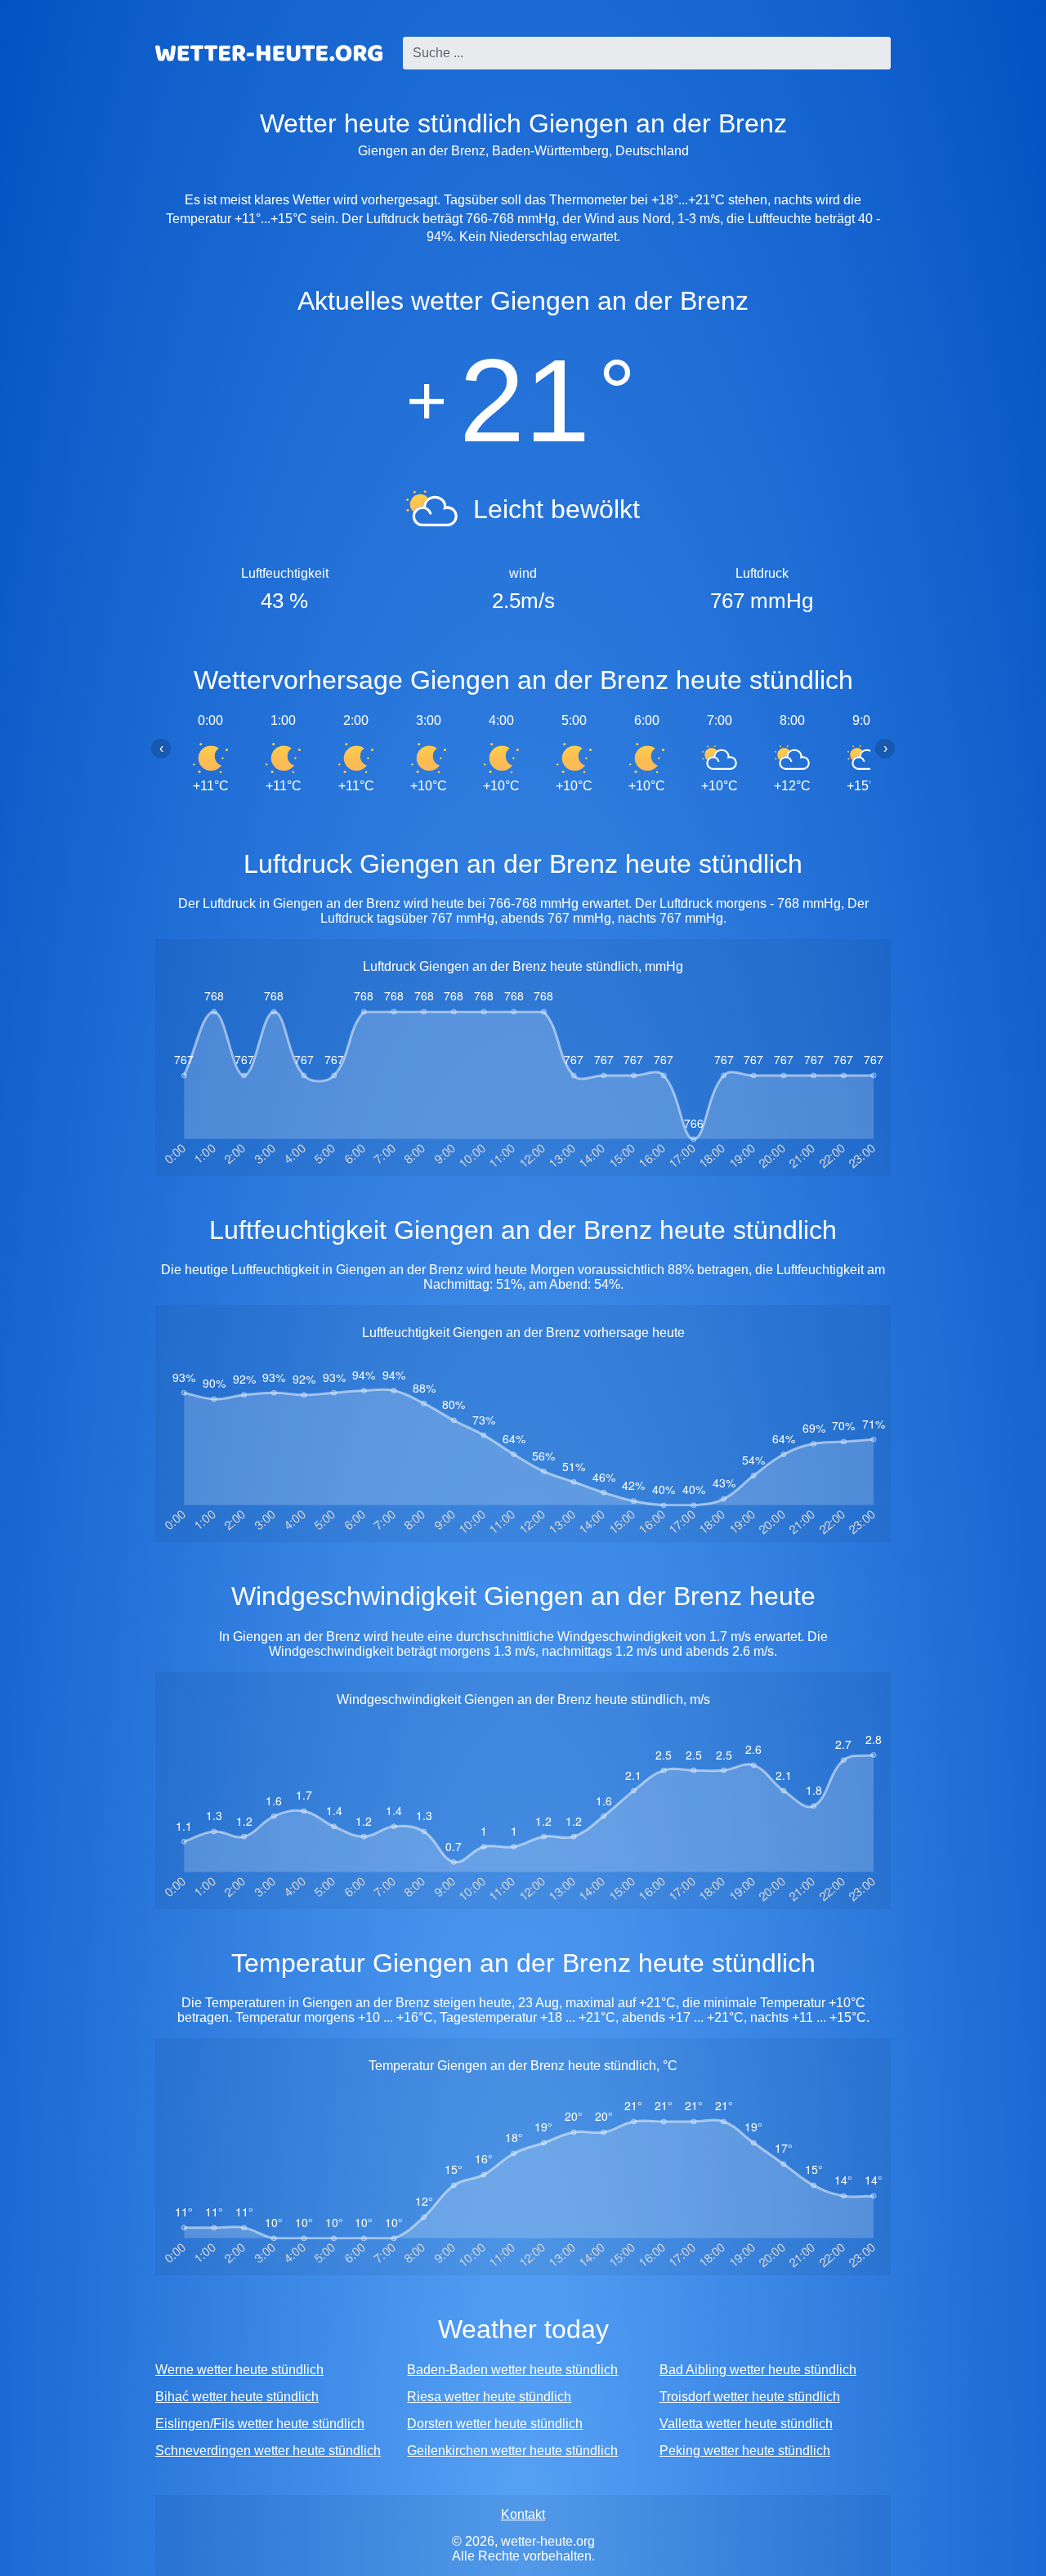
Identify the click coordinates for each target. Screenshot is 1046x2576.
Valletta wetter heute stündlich (746, 2424)
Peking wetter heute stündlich (745, 2451)
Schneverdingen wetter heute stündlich (268, 2451)
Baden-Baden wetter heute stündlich (512, 2370)
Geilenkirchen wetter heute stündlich (512, 2451)
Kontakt (523, 2514)
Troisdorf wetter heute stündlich (750, 2397)
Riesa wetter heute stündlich (489, 2397)
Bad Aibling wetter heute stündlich (758, 2370)
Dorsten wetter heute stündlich (495, 2424)
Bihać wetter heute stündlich (237, 2397)
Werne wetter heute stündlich (239, 2370)
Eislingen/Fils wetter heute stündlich (260, 2424)
